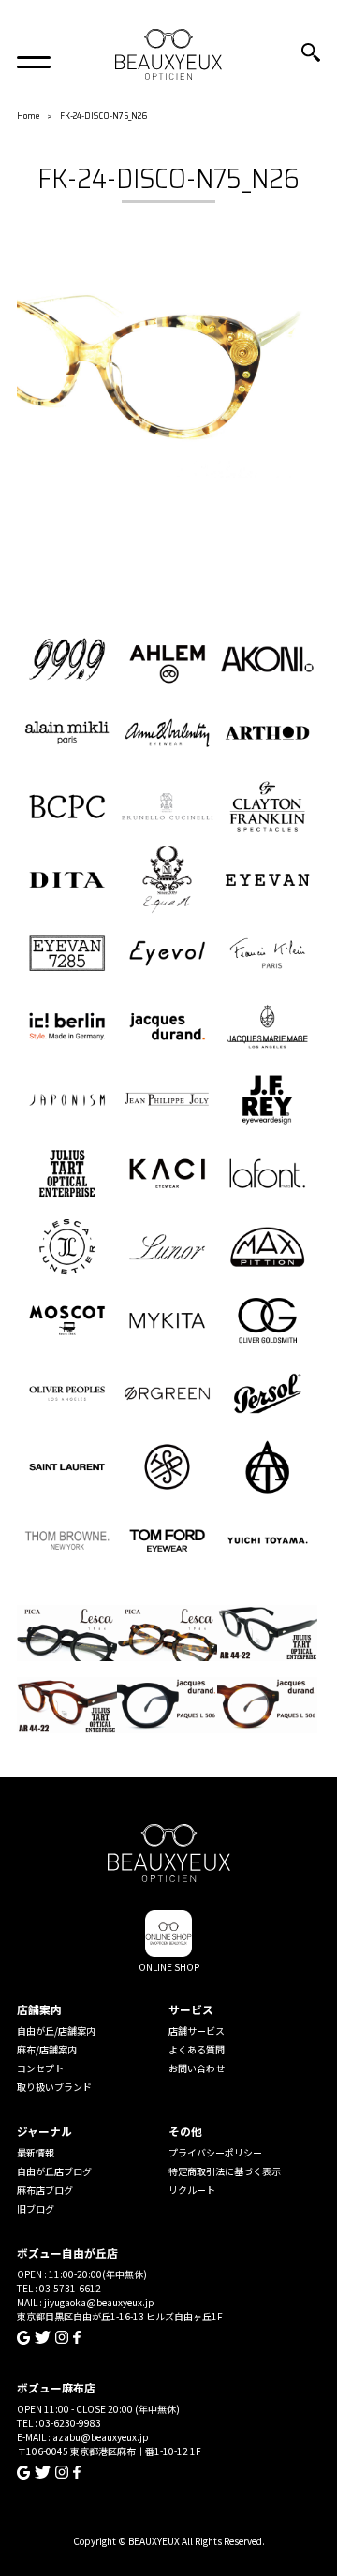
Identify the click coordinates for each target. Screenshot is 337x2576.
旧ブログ (36, 2208)
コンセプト (40, 2068)
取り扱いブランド (54, 2087)
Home (28, 116)
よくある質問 (197, 2049)
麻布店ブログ (45, 2190)
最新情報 (36, 2152)
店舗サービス (197, 2031)
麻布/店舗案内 (47, 2049)
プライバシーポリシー (215, 2152)
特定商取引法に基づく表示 (225, 2171)
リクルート (192, 2190)
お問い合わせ (197, 2068)
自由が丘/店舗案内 (56, 2031)
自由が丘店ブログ (54, 2171)
